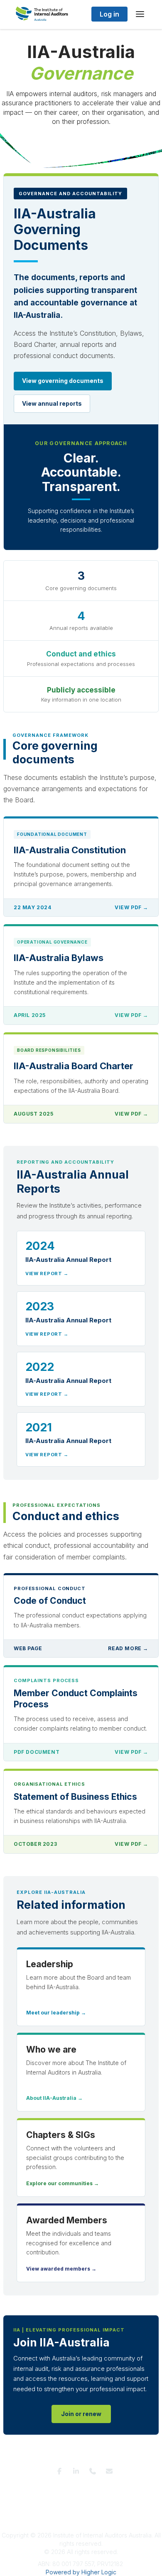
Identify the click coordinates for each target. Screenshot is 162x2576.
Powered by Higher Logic (81, 2572)
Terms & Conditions (32, 2488)
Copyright (93, 2497)
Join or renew (81, 2414)
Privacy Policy (80, 2488)
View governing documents (63, 381)
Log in (109, 14)
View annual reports (52, 403)
